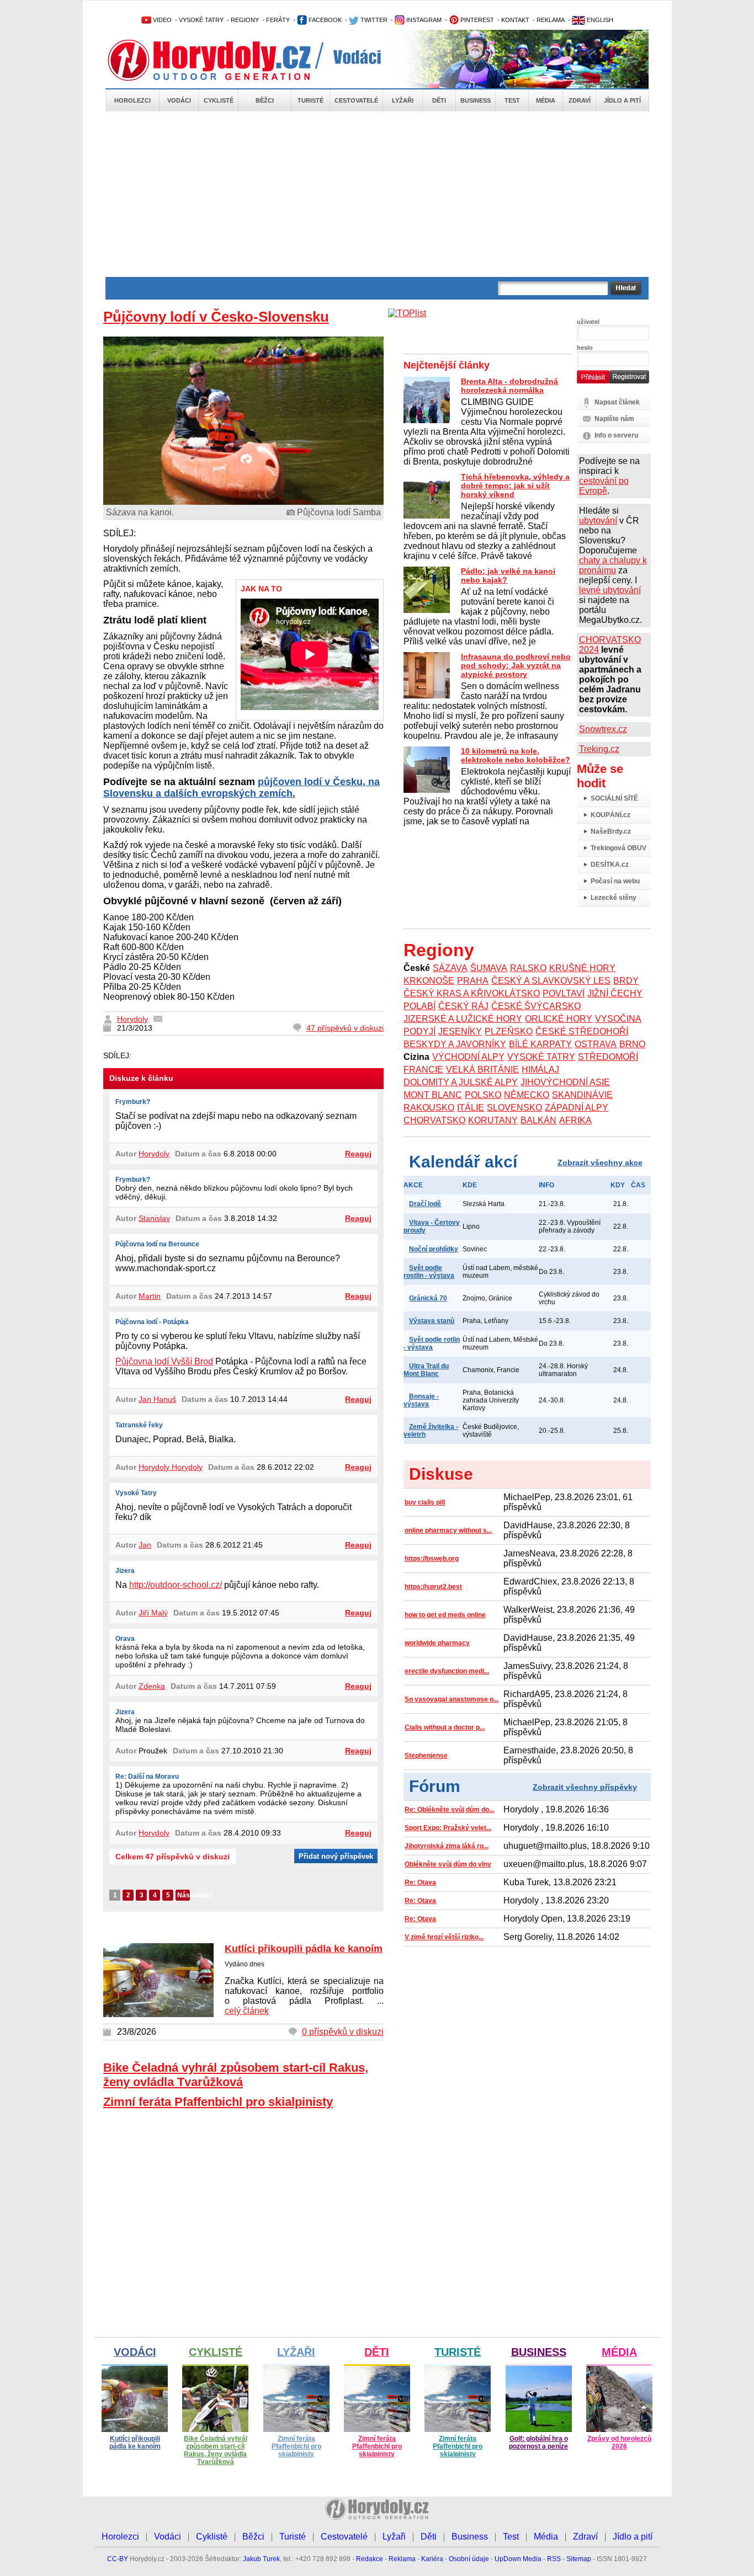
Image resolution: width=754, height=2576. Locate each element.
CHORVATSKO (434, 1120)
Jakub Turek (261, 2559)
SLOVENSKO (514, 1108)
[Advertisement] (377, 194)
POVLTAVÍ (564, 993)
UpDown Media (518, 2559)
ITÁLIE (471, 1108)
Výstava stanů (432, 1321)
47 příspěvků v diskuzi (345, 1028)
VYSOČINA (618, 1019)
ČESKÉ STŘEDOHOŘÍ (582, 1031)
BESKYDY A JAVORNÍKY (455, 1044)
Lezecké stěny (614, 898)
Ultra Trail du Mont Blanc (426, 1370)
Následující (184, 1895)
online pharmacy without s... (448, 1530)
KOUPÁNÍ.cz (610, 815)
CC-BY (118, 2559)
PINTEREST (476, 20)
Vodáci (179, 100)
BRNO (632, 1044)
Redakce (370, 2559)
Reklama (402, 2559)
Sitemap (579, 2559)
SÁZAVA (450, 968)
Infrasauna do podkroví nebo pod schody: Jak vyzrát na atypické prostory (516, 665)
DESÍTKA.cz (610, 865)
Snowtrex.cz (603, 729)
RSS (554, 2559)
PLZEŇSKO (509, 1031)
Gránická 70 (428, 1298)
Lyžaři (403, 100)
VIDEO (161, 20)
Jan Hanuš (157, 1399)
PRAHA (473, 981)
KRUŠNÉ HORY (582, 968)
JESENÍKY (460, 1031)
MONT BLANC (433, 1095)
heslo (585, 348)
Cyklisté (219, 100)
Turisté (310, 100)
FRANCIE (423, 1070)
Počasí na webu (615, 881)
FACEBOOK (324, 20)
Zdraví (580, 100)
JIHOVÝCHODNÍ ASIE (565, 1082)
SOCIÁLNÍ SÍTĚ (614, 798)
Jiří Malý (153, 1613)
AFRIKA (575, 1120)
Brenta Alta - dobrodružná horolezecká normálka (509, 386)
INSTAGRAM (423, 20)
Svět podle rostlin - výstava (429, 1272)
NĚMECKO (527, 1095)
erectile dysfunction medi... (447, 1671)
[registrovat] (629, 381)
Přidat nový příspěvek (336, 1856)
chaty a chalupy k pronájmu (613, 565)
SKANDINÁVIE (582, 1095)
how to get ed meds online (445, 1615)
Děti (439, 100)
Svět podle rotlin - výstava (432, 1343)
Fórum (435, 1786)
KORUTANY (493, 1120)
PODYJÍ (420, 1031)
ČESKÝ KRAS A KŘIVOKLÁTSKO (472, 993)
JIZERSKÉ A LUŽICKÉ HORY (463, 1019)
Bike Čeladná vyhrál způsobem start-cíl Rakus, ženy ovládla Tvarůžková (236, 2075)
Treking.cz (599, 749)
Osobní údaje (469, 2559)
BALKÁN (538, 1120)
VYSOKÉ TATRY (201, 20)
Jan (145, 1545)
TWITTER (373, 20)
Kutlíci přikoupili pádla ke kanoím (304, 1949)
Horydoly (132, 1019)
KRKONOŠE (429, 981)
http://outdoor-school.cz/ (176, 1585)
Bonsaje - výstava (421, 1400)
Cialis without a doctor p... (445, 1727)
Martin (150, 1296)
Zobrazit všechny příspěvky (585, 1787)
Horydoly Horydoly (171, 1467)
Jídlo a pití (622, 100)
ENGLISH (599, 20)
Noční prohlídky (434, 1249)
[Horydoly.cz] (222, 60)
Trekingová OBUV (618, 848)
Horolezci (132, 100)
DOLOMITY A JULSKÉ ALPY (461, 1082)
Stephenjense (426, 1756)
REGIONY (245, 20)
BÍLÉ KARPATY (540, 1044)
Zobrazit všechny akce (600, 1162)
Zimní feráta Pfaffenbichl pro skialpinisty (218, 2102)
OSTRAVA (596, 1044)
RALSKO (528, 968)
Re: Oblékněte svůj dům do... (449, 1810)
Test (512, 100)
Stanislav (154, 1218)
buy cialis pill (425, 1502)
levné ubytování (610, 590)
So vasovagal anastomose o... (452, 1699)
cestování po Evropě (604, 486)
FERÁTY (278, 20)
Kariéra (432, 2559)
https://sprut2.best (433, 1587)
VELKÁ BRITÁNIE (482, 1070)
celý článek (247, 2011)
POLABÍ (420, 1006)
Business (476, 100)
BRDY (626, 981)
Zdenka (152, 1686)
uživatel (588, 322)
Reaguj (358, 1154)
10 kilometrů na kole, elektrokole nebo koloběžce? (516, 755)
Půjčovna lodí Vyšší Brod (164, 1361)
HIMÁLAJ (540, 1070)
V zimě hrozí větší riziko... (444, 1937)
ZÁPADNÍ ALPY (577, 1108)
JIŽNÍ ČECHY (615, 993)
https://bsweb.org (432, 1559)
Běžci (265, 100)
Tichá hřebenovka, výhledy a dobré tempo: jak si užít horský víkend (515, 486)
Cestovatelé (356, 100)
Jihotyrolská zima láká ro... (447, 1846)
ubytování (598, 521)
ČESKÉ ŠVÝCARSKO (536, 1006)
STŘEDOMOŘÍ (608, 1057)
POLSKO (483, 1095)
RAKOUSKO (429, 1108)
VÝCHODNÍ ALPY (468, 1057)
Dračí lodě (425, 1204)
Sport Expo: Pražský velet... (448, 1828)
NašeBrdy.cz (611, 831)
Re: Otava (420, 1882)
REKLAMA (551, 20)
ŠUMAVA (489, 968)
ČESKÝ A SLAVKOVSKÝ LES (551, 981)
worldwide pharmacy (437, 1643)
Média (546, 100)
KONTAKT (515, 20)
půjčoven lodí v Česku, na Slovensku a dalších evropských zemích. (241, 788)
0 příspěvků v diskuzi (343, 2032)
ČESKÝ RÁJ (463, 1006)
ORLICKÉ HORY (559, 1019)
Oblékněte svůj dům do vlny (448, 1864)
